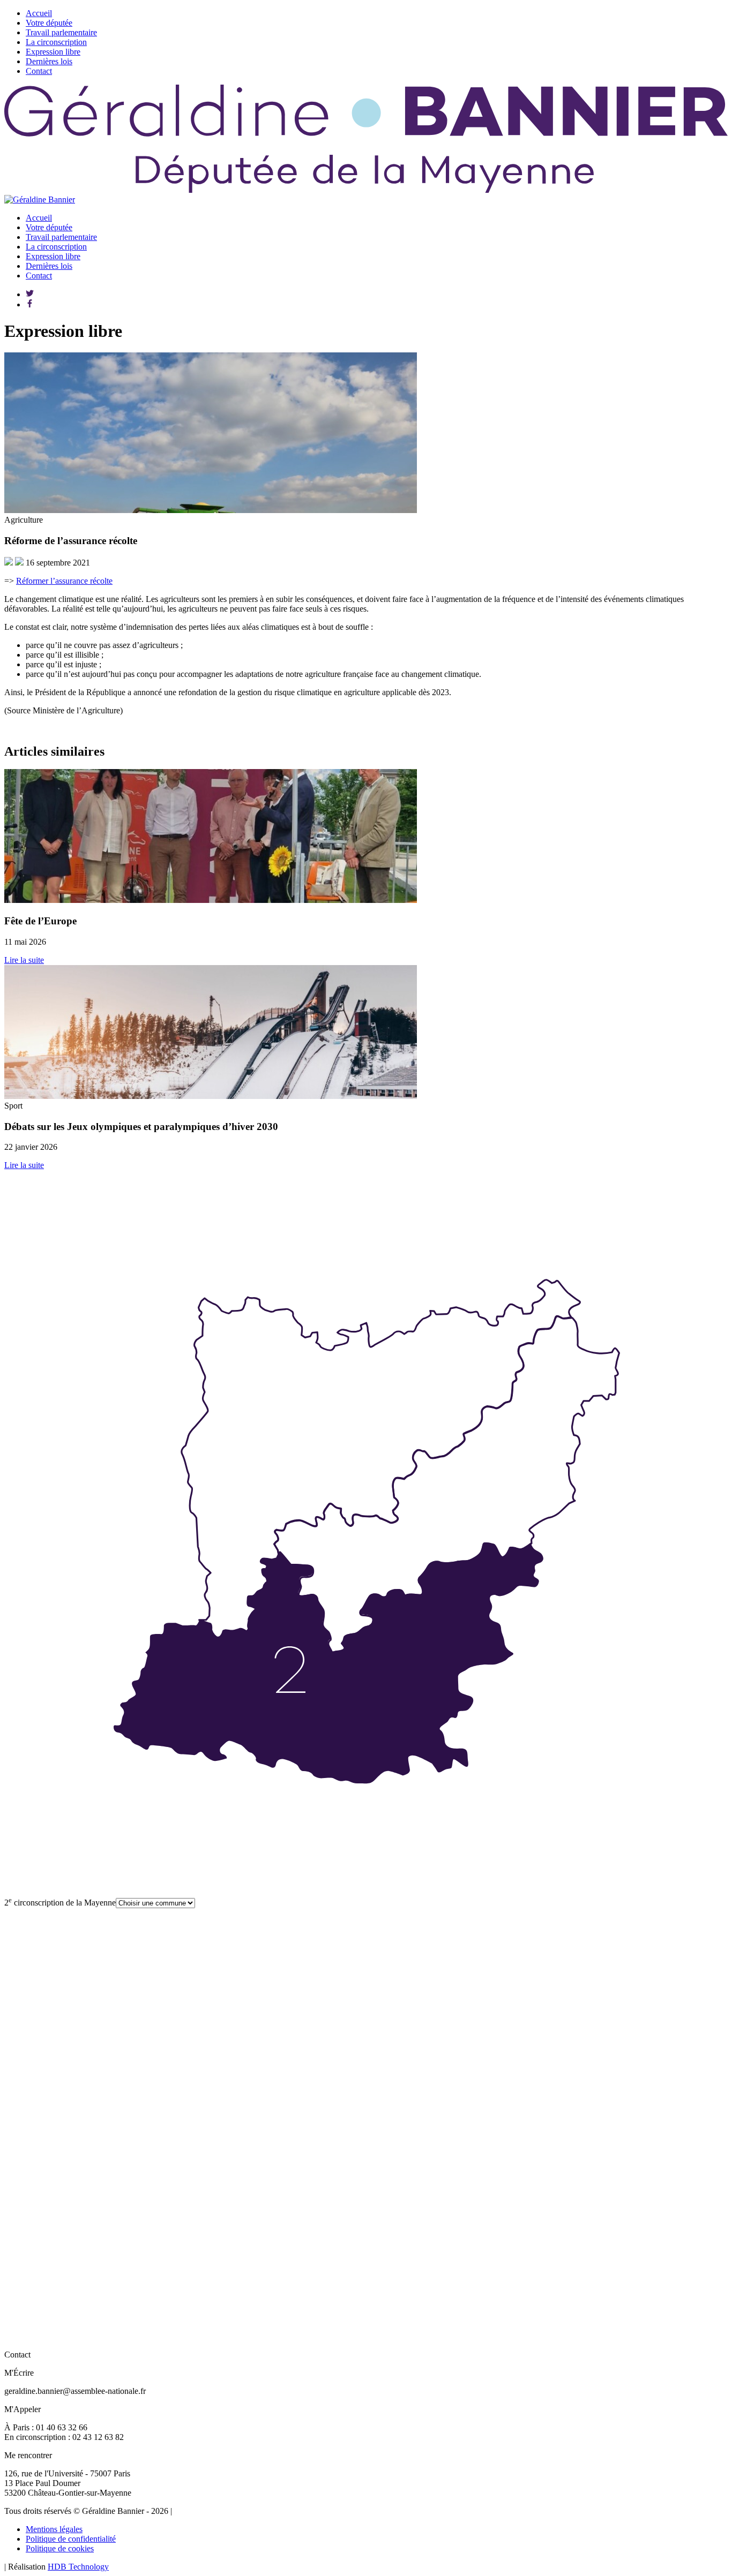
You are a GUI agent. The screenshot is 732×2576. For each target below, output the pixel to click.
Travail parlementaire (61, 32)
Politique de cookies (60, 2548)
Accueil (39, 13)
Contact (39, 71)
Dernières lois (49, 61)
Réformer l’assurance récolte (64, 581)
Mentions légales (54, 2529)
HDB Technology (78, 2567)
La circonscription (56, 42)
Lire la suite (24, 960)
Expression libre (53, 52)
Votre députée (49, 23)
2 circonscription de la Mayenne (60, 1903)
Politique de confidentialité (71, 2539)
